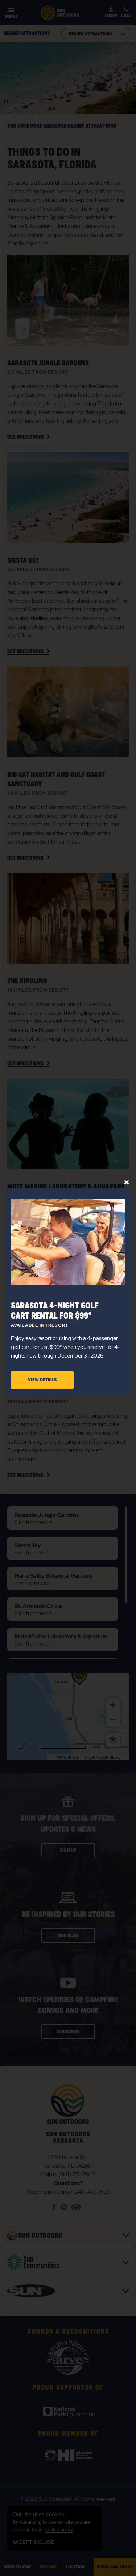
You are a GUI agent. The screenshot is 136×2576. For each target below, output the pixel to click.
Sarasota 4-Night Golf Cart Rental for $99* (55, 1311)
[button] (42, 1380)
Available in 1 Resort (40, 1326)
